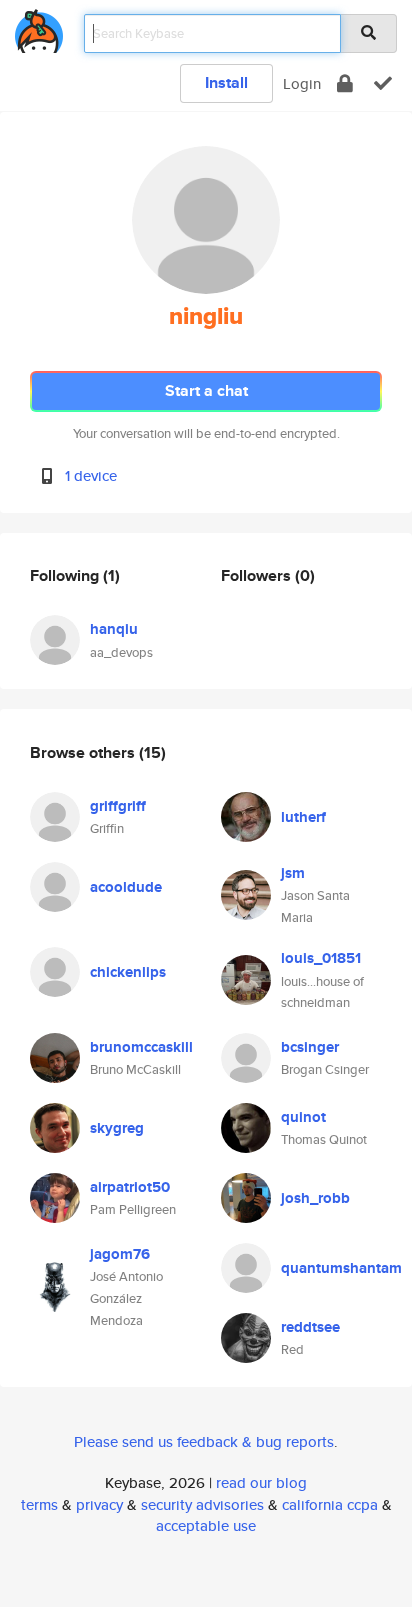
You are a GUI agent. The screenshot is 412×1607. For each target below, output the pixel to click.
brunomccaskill (141, 1047)
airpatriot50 (130, 1187)
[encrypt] (345, 83)
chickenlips (128, 972)
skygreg (117, 1128)
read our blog (261, 1482)
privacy (99, 1504)
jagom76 (120, 1254)
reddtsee (310, 1327)
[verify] (383, 83)
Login (302, 83)
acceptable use (206, 1525)
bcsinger (310, 1047)
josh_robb (315, 1198)
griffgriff (118, 806)
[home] (39, 27)
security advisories (202, 1504)
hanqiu (114, 629)
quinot (303, 1117)
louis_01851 (321, 958)
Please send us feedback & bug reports (204, 1441)
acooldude (126, 887)
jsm (293, 873)
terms (39, 1504)
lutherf (303, 817)
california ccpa (330, 1504)
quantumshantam (341, 1268)
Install (226, 82)
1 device (91, 475)
